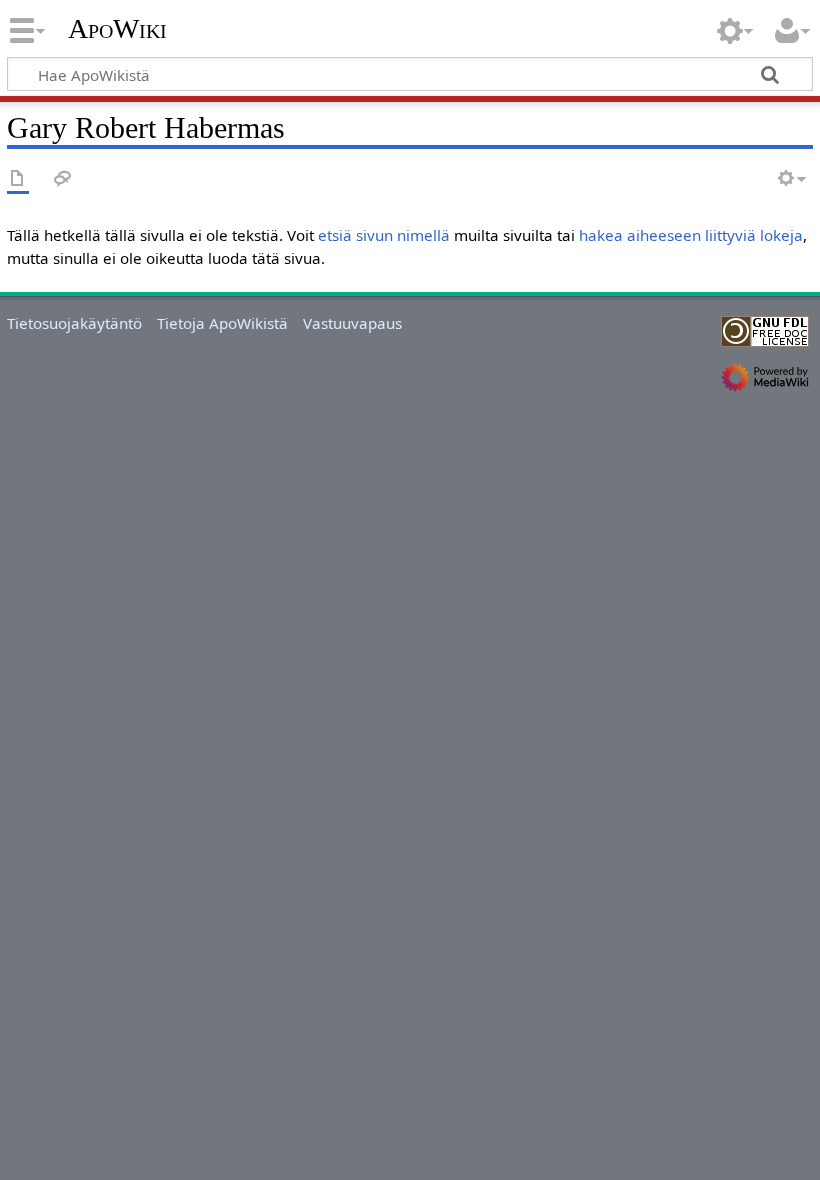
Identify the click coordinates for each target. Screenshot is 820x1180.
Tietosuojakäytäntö (74, 323)
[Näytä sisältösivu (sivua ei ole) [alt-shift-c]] (18, 179)
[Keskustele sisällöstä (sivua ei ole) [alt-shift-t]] (63, 179)
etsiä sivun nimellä (384, 235)
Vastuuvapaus (352, 323)
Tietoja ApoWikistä (222, 323)
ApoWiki (117, 29)
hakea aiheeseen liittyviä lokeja (691, 235)
